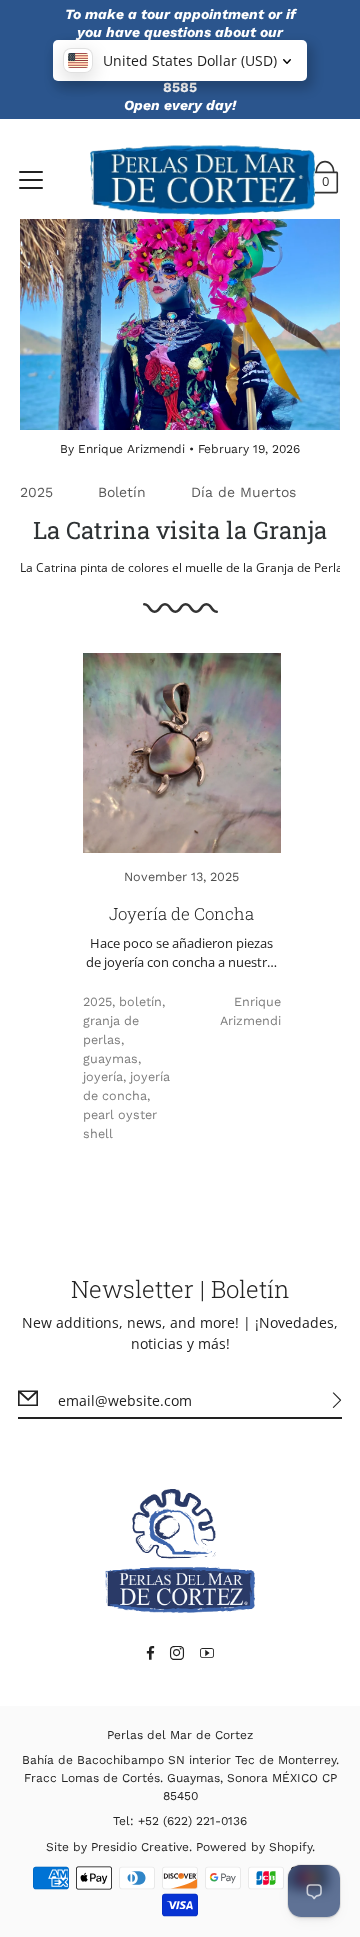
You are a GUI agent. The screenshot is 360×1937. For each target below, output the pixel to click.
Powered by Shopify (254, 1847)
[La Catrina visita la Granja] (180, 324)
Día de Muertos (243, 492)
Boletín (122, 492)
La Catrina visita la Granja (180, 530)
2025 (36, 492)
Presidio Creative (140, 1847)
